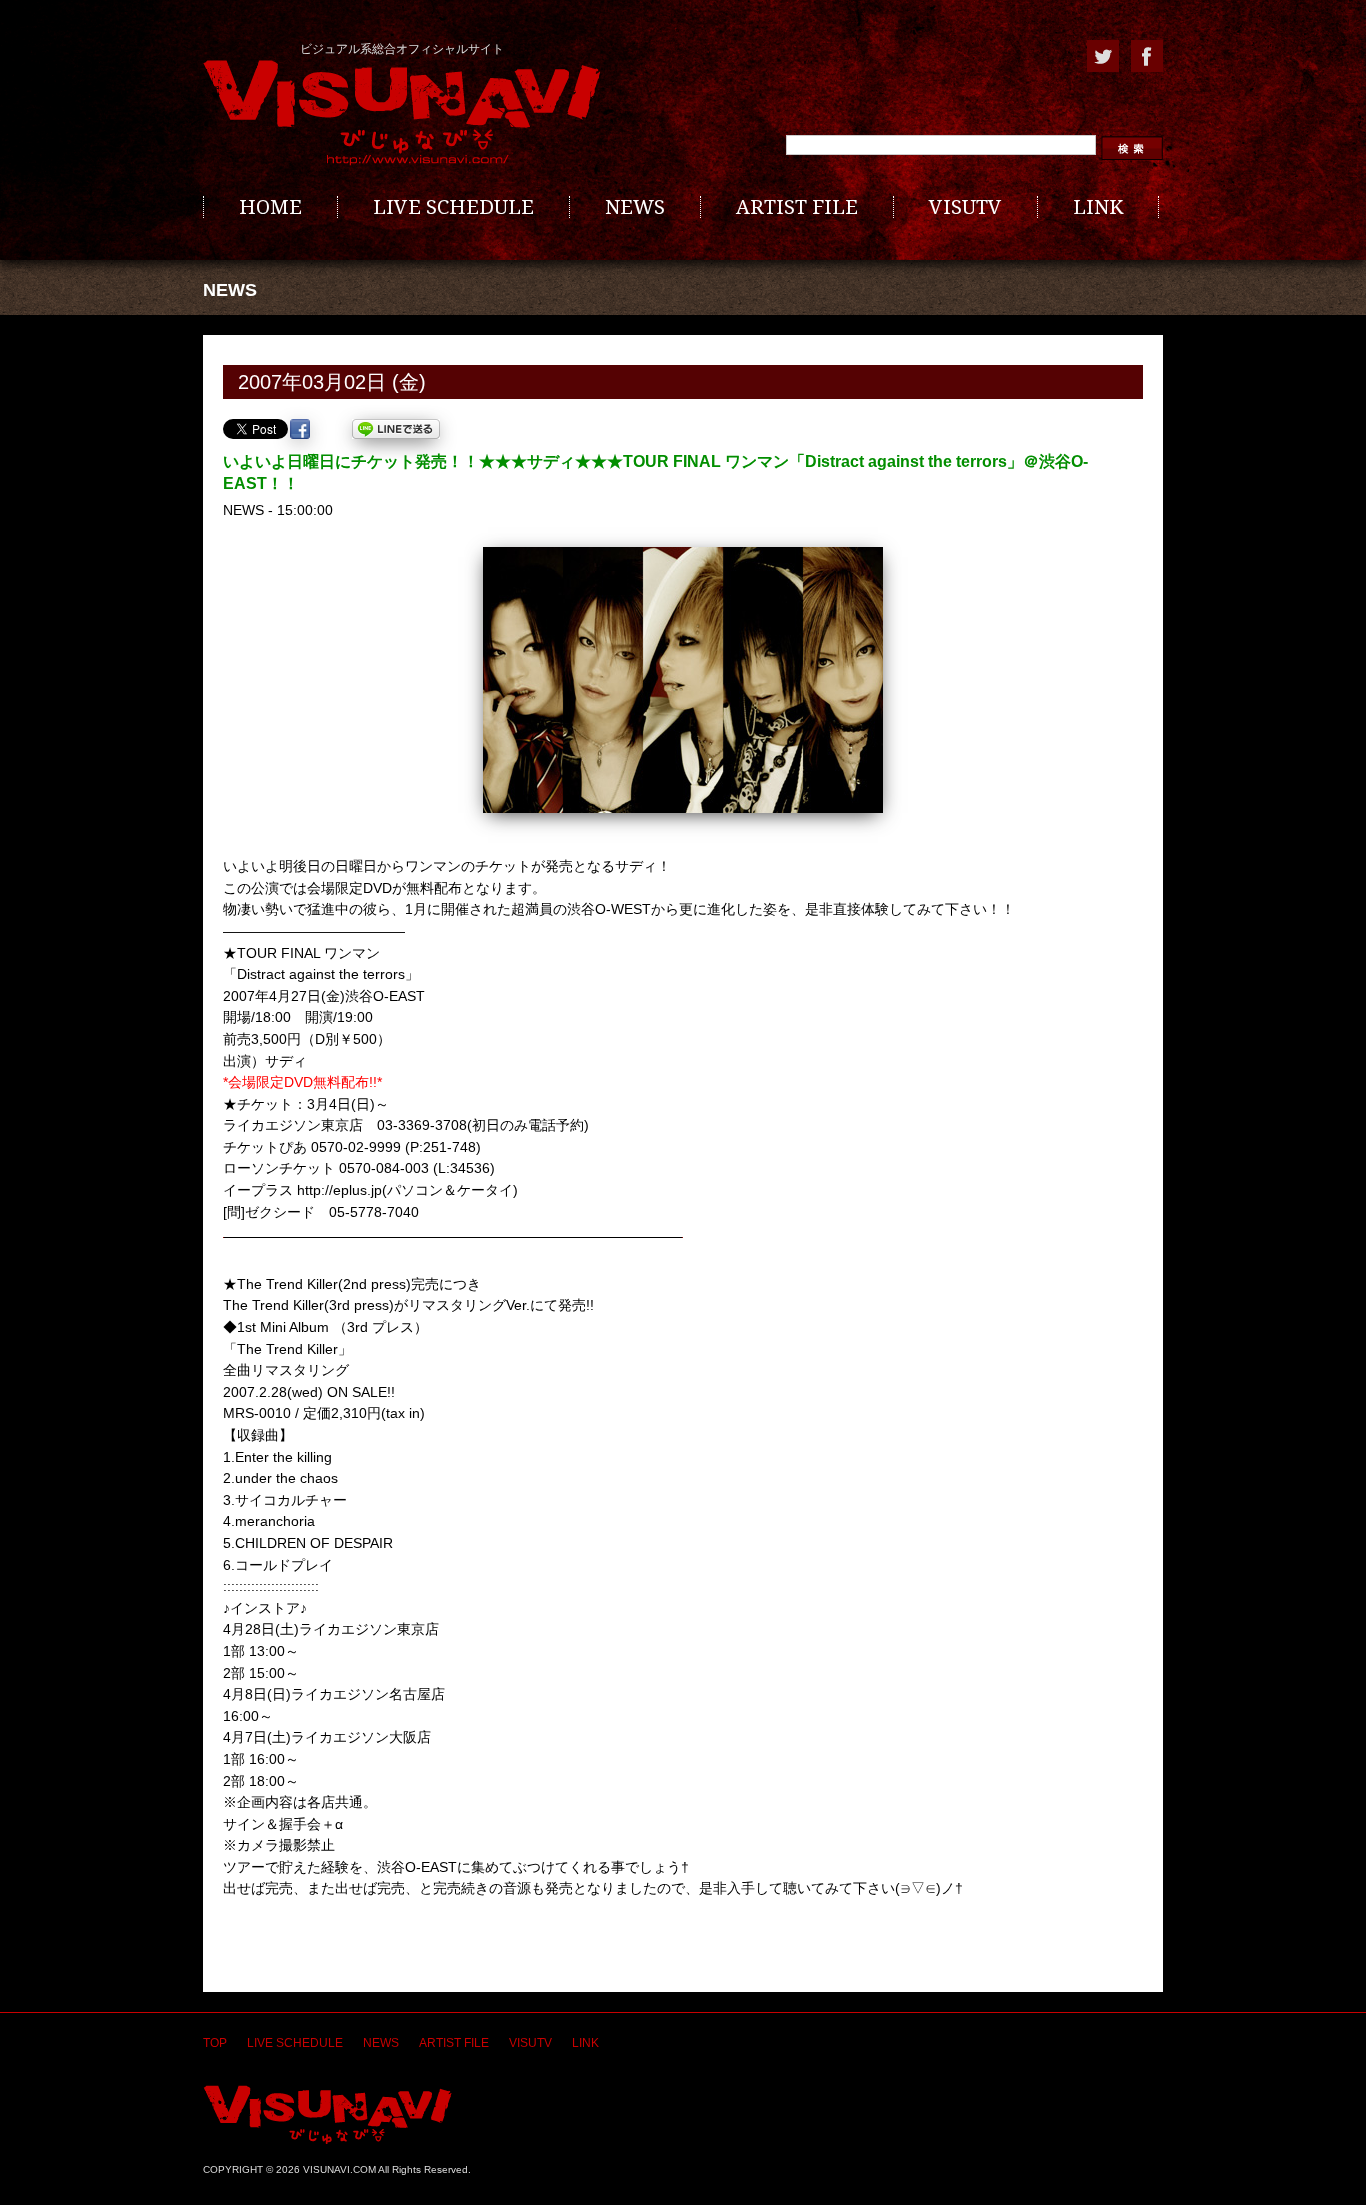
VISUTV (965, 207)
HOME (270, 207)
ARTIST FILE (797, 207)
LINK (1098, 207)
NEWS (635, 207)
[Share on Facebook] (300, 429)
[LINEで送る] (396, 429)
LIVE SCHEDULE (453, 207)
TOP (215, 2043)
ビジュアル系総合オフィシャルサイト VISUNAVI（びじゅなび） (402, 113)
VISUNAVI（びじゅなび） (327, 2114)
